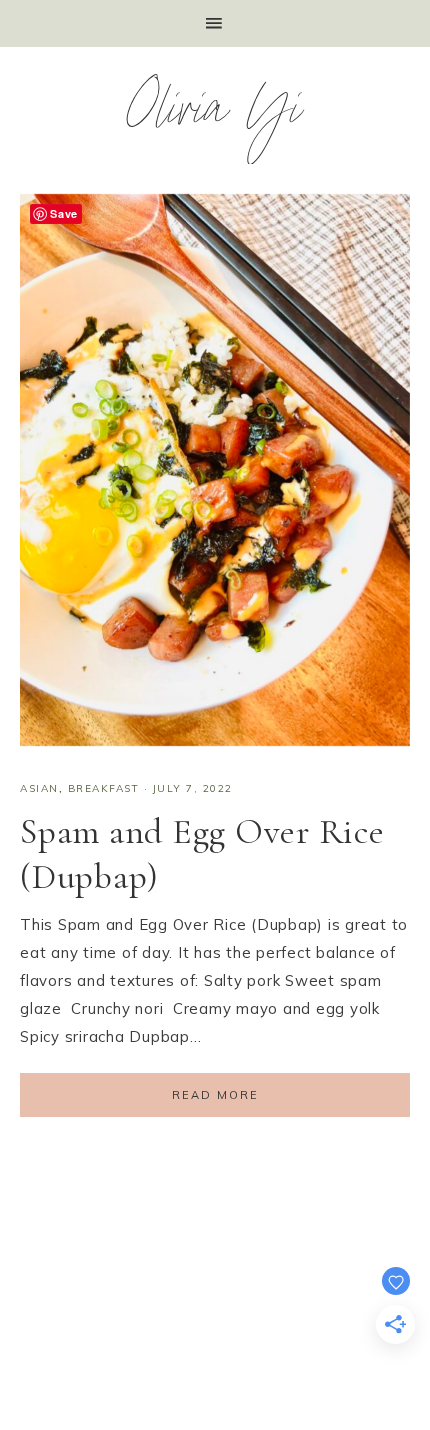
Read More (215, 1095)
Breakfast (104, 788)
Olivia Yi (215, 115)
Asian (39, 788)
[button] (215, 23)
